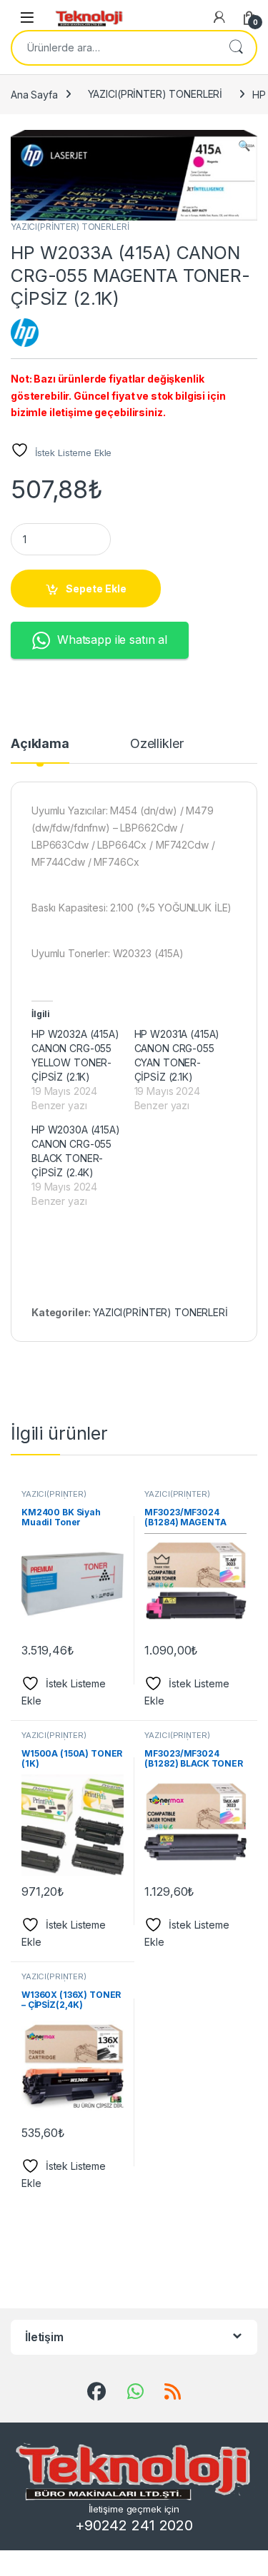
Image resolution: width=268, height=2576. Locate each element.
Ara (236, 48)
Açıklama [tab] (40, 744)
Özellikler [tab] (157, 744)
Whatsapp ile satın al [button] (112, 640)
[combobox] (114, 48)
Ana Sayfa (34, 94)
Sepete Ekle (96, 589)
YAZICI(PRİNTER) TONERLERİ (155, 94)
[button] (244, 146)
